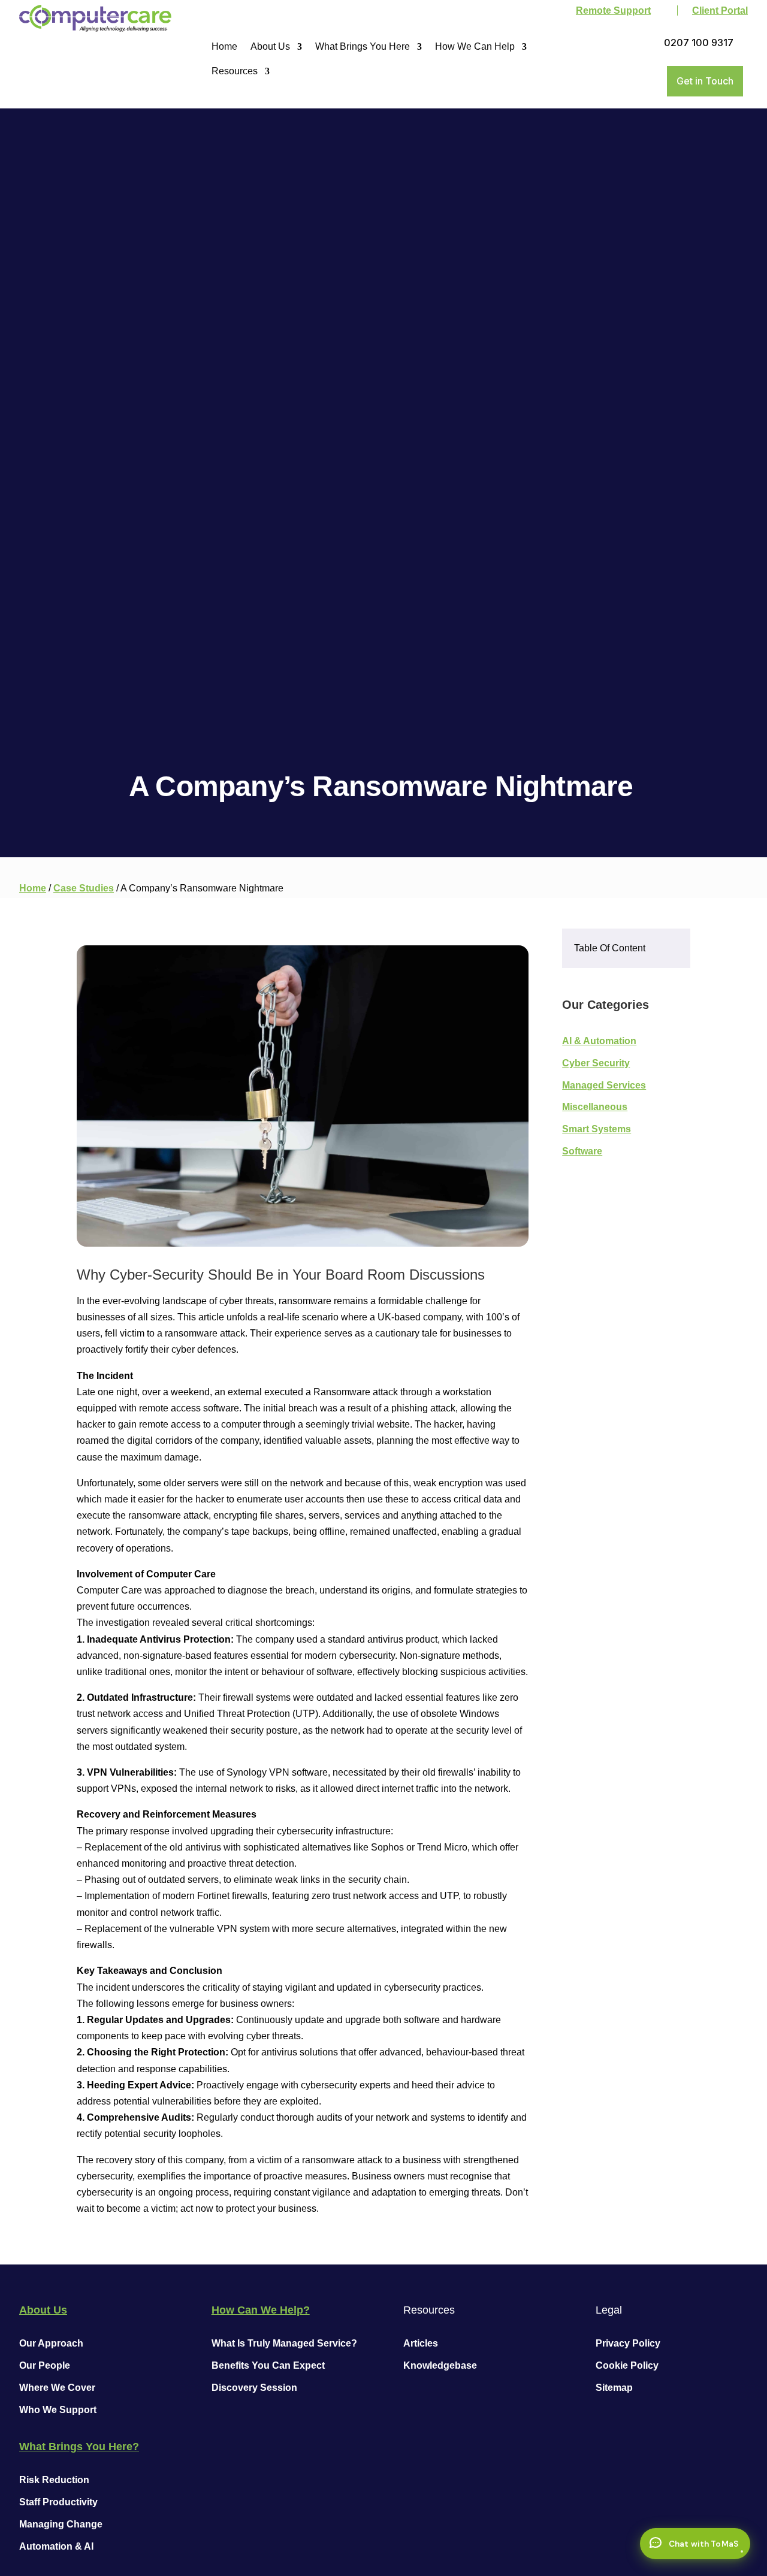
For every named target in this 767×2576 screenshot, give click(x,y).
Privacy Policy (628, 2343)
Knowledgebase (440, 2365)
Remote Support (613, 10)
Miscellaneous (595, 1107)
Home (224, 46)
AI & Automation (599, 1041)
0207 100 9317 (699, 43)
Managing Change (61, 2524)
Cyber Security (596, 1063)
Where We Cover (57, 2388)
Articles (421, 2343)
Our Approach (51, 2343)
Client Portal (720, 10)
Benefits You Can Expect (268, 2365)
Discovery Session (254, 2388)
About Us (270, 46)
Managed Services (604, 1085)
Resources (235, 71)
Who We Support (58, 2410)
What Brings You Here (363, 46)
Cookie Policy (627, 2365)
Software (582, 1151)
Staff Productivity (58, 2502)
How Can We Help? (261, 2310)
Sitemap (614, 2388)
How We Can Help (475, 46)
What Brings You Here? (79, 2447)
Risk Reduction (54, 2480)
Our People (45, 2365)
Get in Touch (705, 81)
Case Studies (84, 888)
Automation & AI (56, 2546)
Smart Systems (597, 1129)
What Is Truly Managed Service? (284, 2343)
